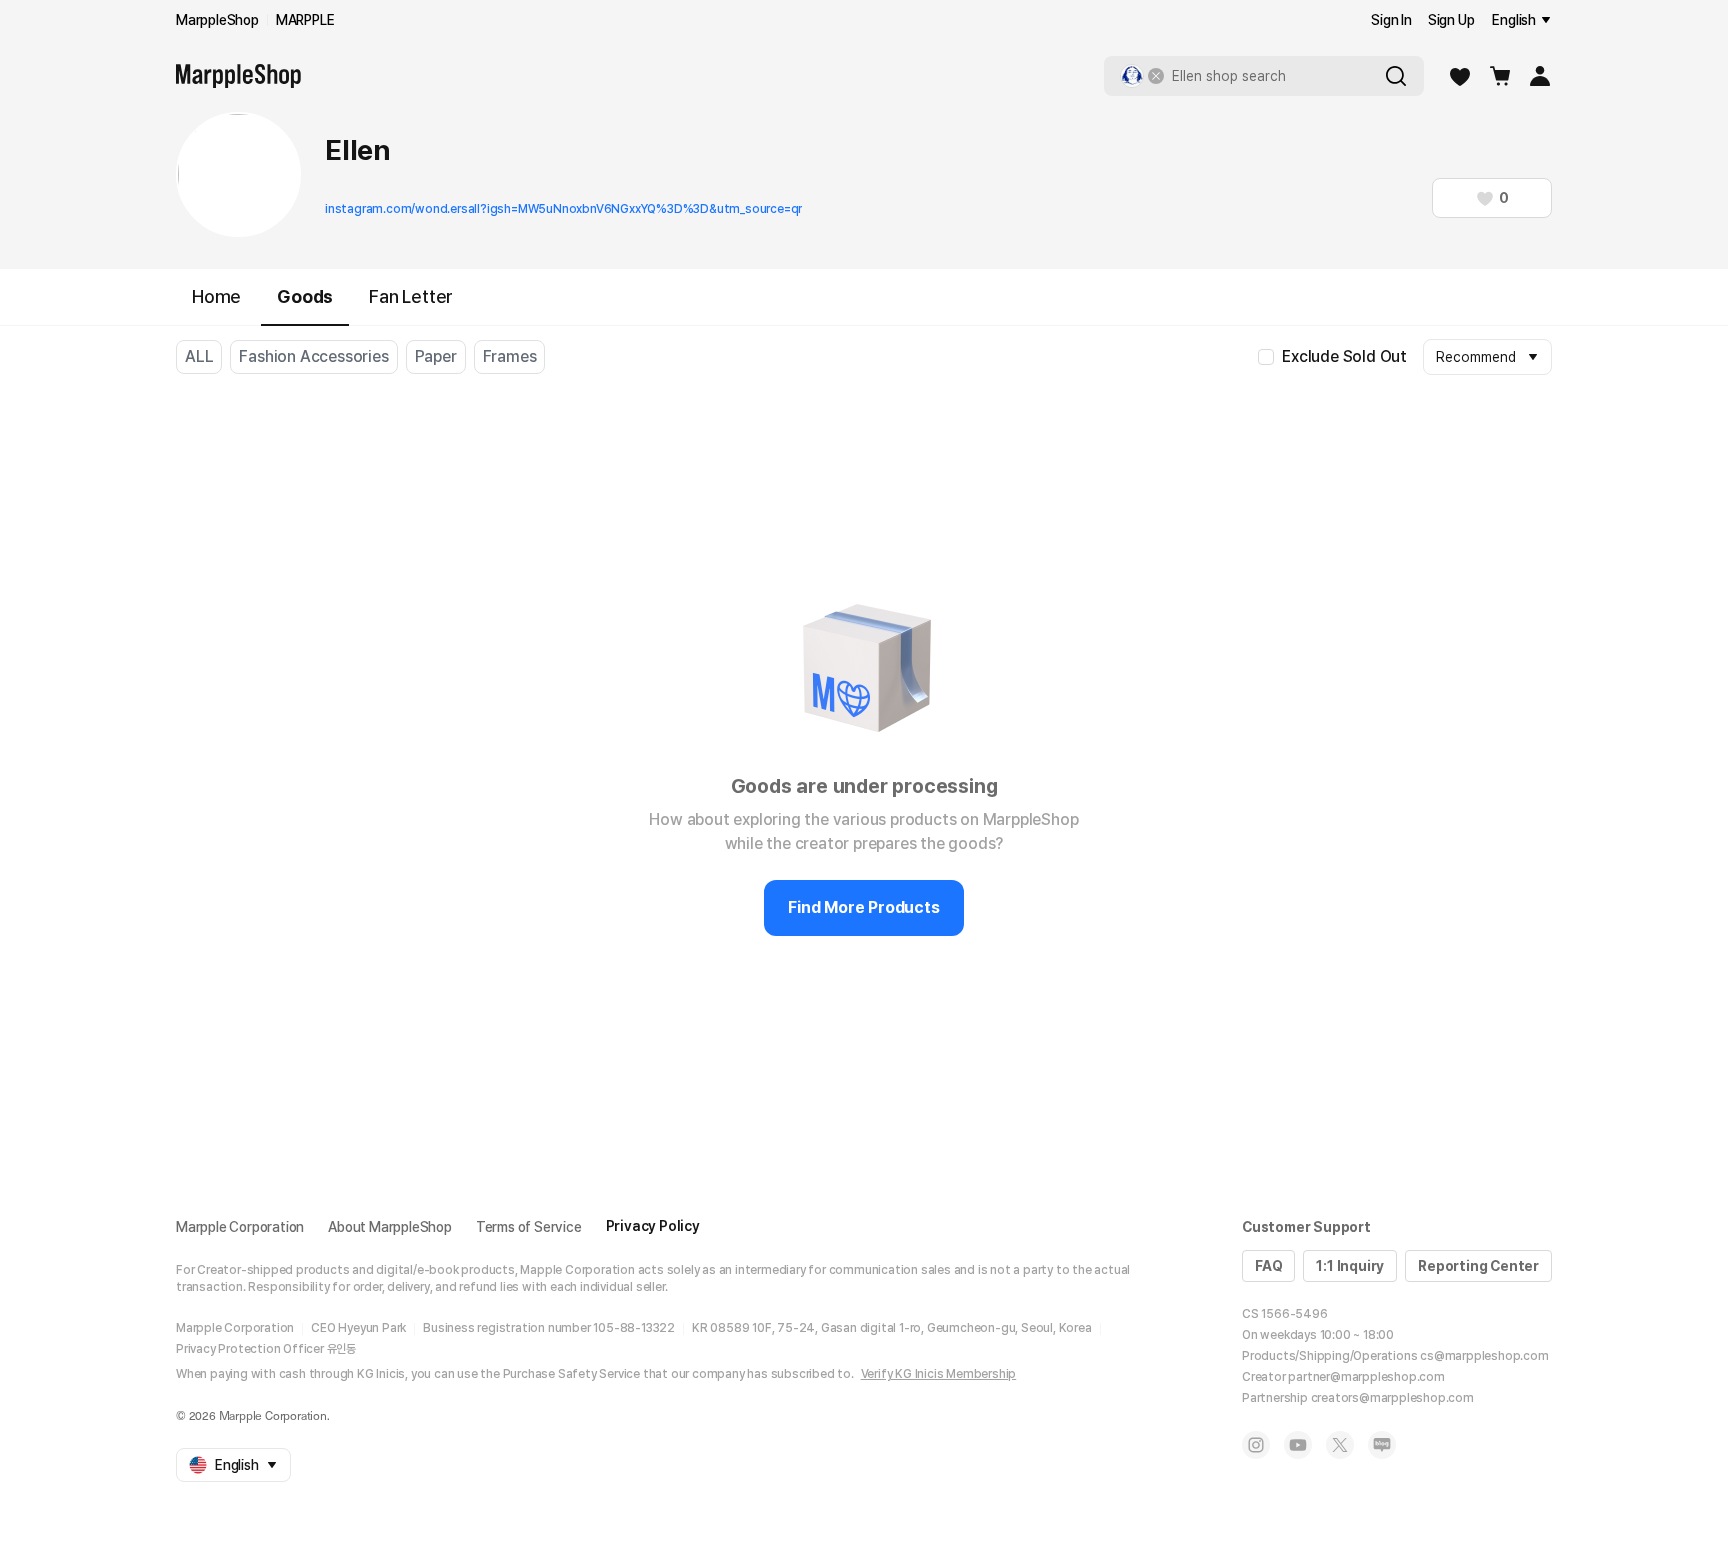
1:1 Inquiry (1350, 1266)
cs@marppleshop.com (1484, 1356)
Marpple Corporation (240, 1227)
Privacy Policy (653, 1226)
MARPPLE (305, 20)
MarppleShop (217, 20)
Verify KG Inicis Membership (939, 1374)
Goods (305, 296)
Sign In (1391, 20)
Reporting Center (1478, 1266)
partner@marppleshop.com (1366, 1377)
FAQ (1268, 1266)
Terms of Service (529, 1227)
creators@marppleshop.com (1392, 1398)
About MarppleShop (390, 1227)
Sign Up (1451, 20)
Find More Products (863, 907)
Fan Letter (411, 296)
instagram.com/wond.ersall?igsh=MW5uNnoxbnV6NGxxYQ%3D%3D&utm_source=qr (563, 209)
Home (216, 296)
